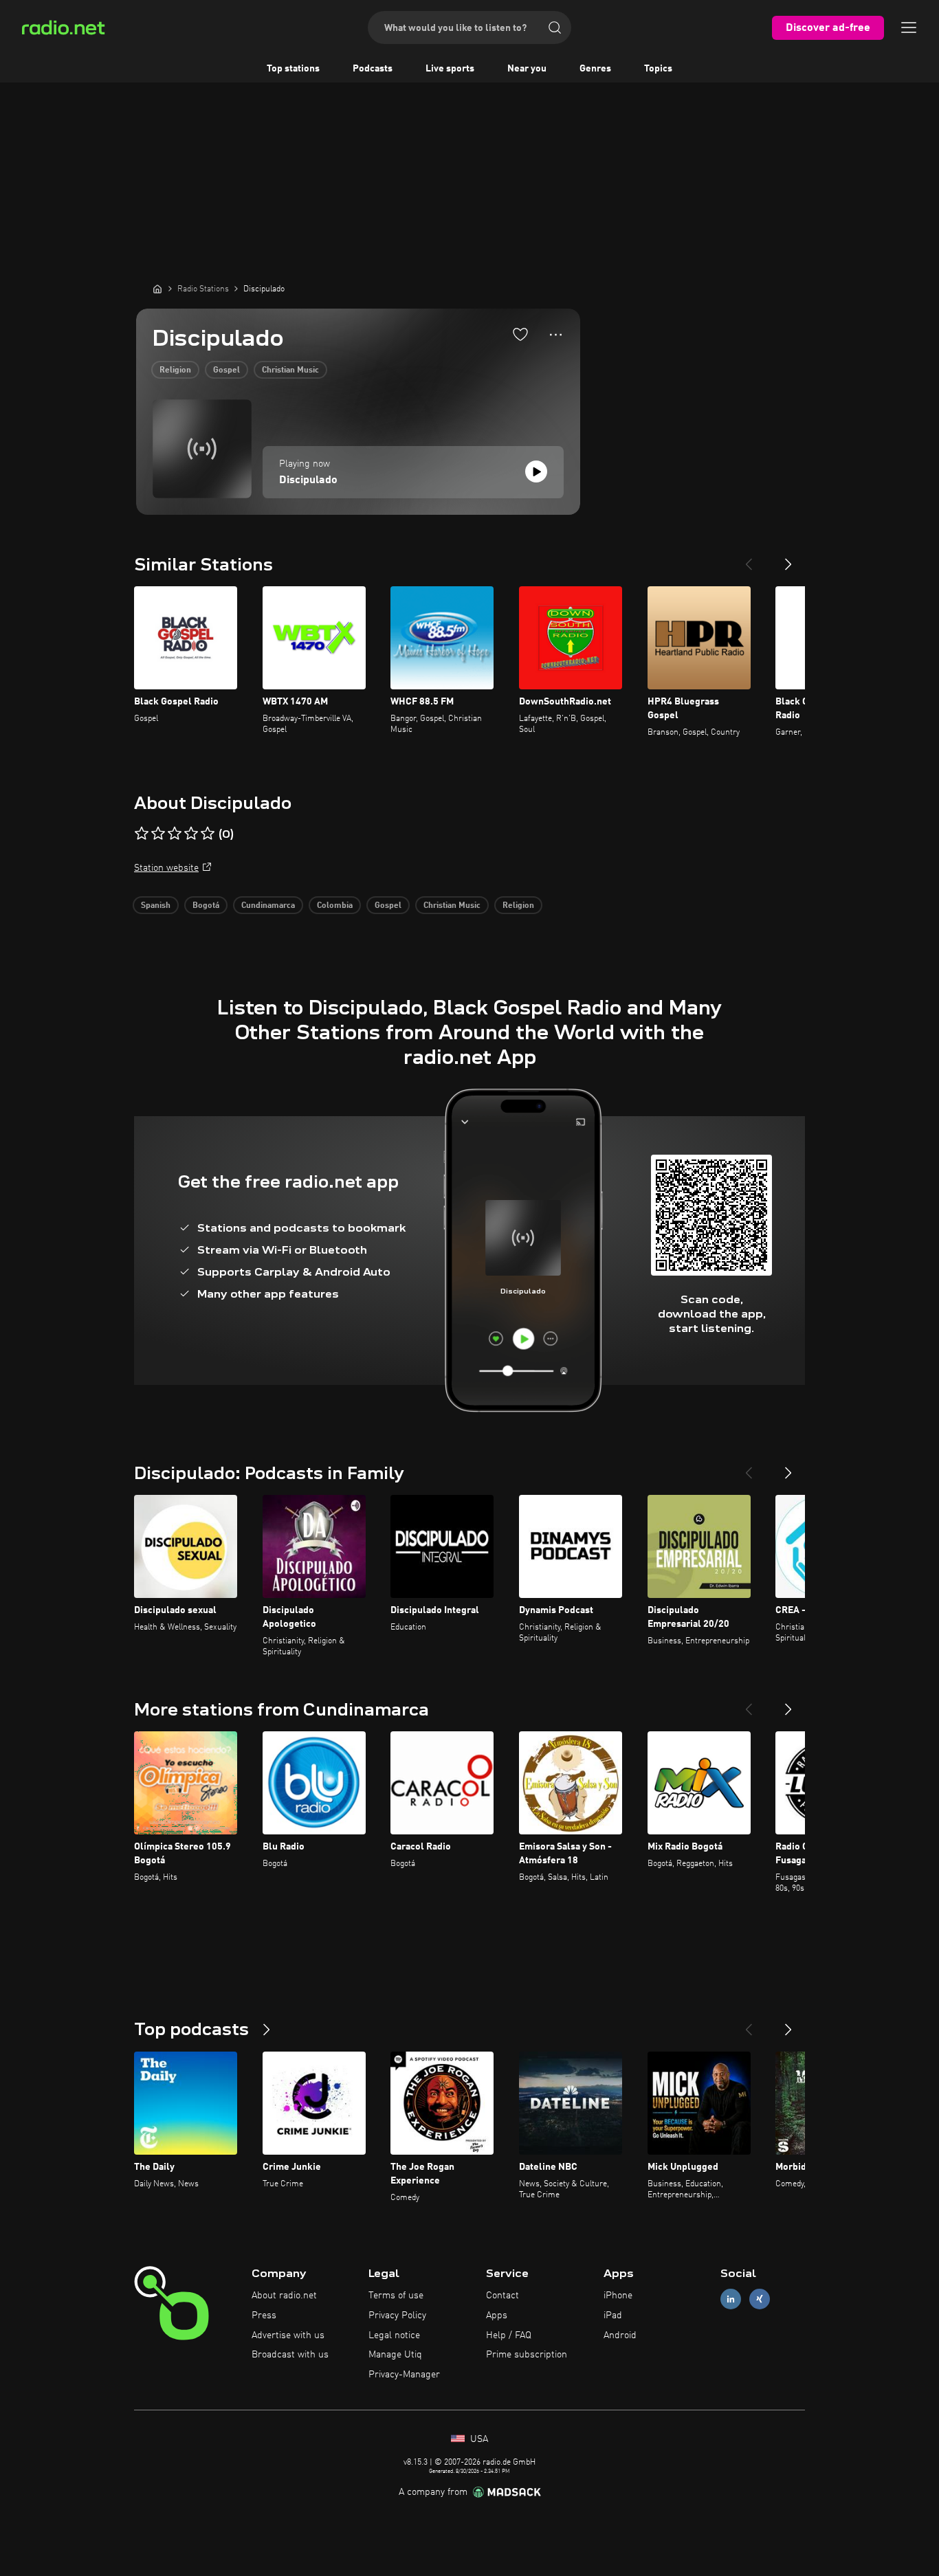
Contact (502, 2296)
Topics (658, 69)
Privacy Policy (397, 2316)
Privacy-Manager (404, 2375)
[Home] (157, 289)
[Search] (555, 27)
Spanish (156, 906)
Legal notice (394, 2335)
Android (620, 2335)
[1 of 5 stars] (142, 834)
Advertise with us (288, 2335)
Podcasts (373, 69)
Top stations (293, 69)
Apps (497, 2316)
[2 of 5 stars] (158, 834)
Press (264, 2316)
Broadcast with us (290, 2355)
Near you (527, 69)
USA (478, 2439)
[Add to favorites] (520, 334)
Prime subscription (527, 2355)
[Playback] (536, 471)
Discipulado (308, 480)
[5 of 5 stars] (208, 834)
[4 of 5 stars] (191, 834)
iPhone (618, 2296)
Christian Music (290, 370)
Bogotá (206, 906)
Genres (595, 69)
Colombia (335, 906)
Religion (175, 370)
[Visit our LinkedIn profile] (731, 2299)
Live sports (450, 69)
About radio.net (284, 2296)
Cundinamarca (268, 906)
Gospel (227, 370)
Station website (166, 868)
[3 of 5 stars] (175, 834)
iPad (613, 2316)
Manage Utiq (395, 2355)
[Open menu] (909, 27)
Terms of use (396, 2296)
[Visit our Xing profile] (760, 2299)
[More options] (556, 335)
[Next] (788, 559)
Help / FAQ (509, 2335)
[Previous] (749, 559)
